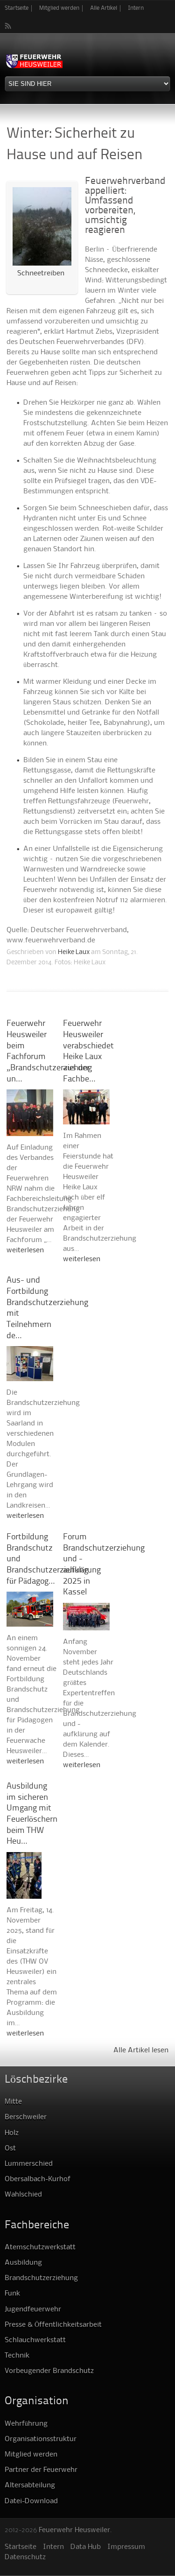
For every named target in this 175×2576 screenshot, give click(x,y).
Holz (12, 2133)
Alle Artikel (104, 8)
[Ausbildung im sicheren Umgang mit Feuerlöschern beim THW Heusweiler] (24, 1894)
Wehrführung (26, 2424)
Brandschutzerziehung (41, 2278)
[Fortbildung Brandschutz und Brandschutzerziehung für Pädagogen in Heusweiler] (30, 1621)
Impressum (126, 2547)
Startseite (17, 8)
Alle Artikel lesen (141, 2050)
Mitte (13, 2102)
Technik (17, 2356)
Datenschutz (25, 2557)
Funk (12, 2294)
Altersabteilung (30, 2485)
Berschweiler (26, 2117)
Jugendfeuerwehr (33, 2309)
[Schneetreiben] (42, 263)
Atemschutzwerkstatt (40, 2247)
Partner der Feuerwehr (41, 2470)
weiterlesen (25, 1250)
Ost (10, 2148)
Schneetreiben (41, 274)
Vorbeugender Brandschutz (49, 2371)
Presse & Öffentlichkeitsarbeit (53, 2325)
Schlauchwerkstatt (35, 2340)
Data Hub (86, 2547)
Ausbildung (23, 2263)
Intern (136, 8)
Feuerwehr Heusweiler (74, 2530)
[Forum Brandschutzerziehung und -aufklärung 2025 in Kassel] (86, 1625)
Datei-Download (31, 2501)
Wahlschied (23, 2195)
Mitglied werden (59, 8)
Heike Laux (74, 952)
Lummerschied (29, 2164)
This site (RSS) (8, 26)
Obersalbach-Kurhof (38, 2179)
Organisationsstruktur (41, 2439)
